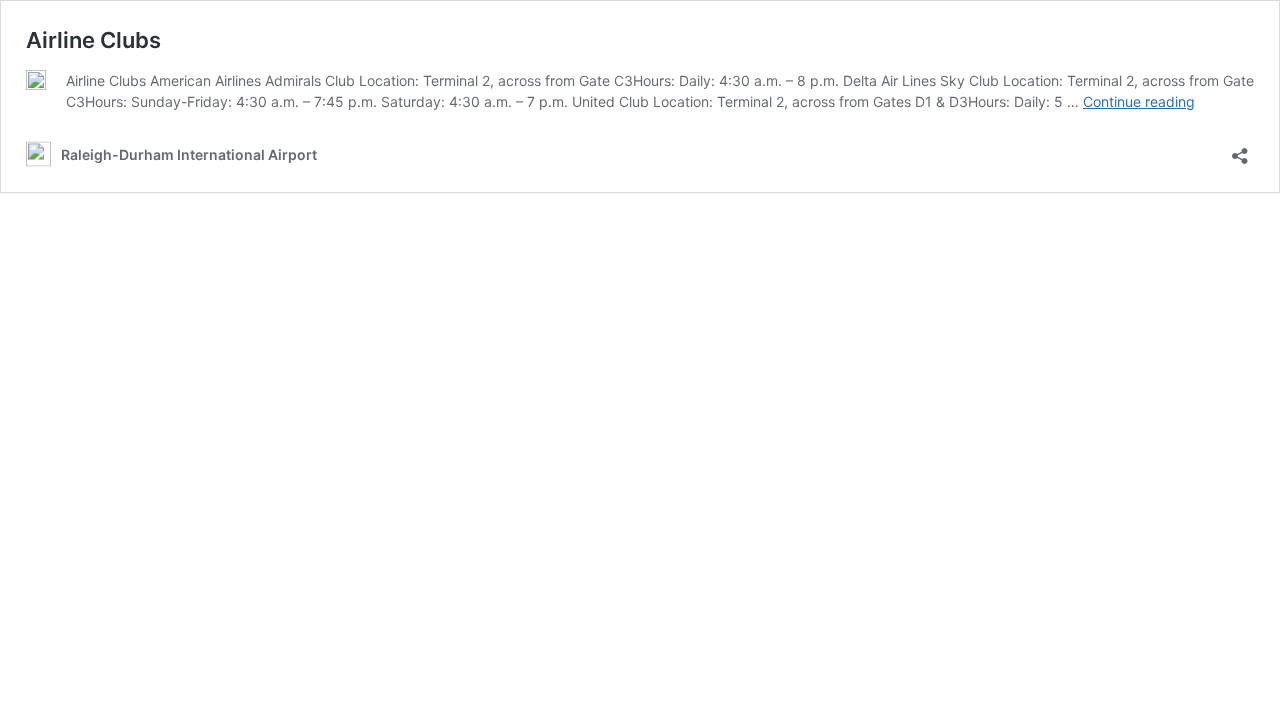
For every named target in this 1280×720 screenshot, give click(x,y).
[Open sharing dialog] (1240, 149)
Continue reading (1139, 101)
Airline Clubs (93, 40)
